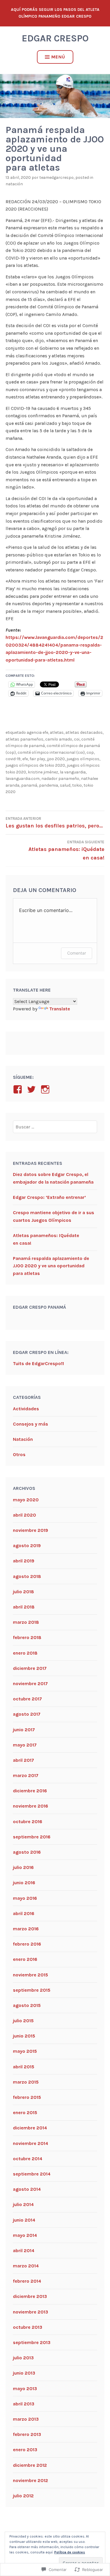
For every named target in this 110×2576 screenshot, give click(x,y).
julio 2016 (23, 1867)
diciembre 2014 (30, 2128)
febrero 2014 (27, 2281)
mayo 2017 (25, 1745)
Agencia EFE (37, 732)
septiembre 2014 (32, 2174)
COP (90, 752)
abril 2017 (23, 1760)
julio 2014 (23, 2204)
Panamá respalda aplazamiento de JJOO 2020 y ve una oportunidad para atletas (51, 1266)
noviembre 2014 (31, 2143)
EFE (25, 759)
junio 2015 (24, 2036)
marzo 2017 (26, 1775)
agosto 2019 (27, 1546)
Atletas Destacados (84, 732)
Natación (14, 184)
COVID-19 (13, 759)
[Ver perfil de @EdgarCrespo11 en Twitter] (32, 1089)
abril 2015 (24, 2067)
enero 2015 (25, 2113)
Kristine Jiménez (43, 772)
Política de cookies (70, 2552)
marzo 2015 (26, 2082)
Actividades (26, 1409)
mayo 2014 (25, 2235)
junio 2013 (24, 2373)
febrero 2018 (27, 1637)
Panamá (29, 785)
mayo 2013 (25, 2389)
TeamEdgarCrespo (56, 177)
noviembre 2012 (31, 2480)
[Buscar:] (55, 1127)
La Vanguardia (73, 772)
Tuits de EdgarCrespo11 (38, 1363)
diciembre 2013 (30, 2296)
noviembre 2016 (31, 1806)
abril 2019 (24, 1561)
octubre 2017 (27, 1699)
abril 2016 (24, 1913)
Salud (65, 785)
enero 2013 (25, 2450)
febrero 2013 (27, 2434)
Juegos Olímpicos (83, 759)
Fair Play (37, 759)
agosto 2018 (27, 1576)
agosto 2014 (27, 2189)
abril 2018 (24, 1607)
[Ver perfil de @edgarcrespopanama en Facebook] (19, 1089)
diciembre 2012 (30, 2465)
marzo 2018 (26, 1622)
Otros (19, 1454)
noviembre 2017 (30, 1684)
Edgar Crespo (55, 38)
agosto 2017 (27, 1714)
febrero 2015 (27, 2097)
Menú (58, 57)
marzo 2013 (26, 2419)
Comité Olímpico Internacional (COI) (51, 752)
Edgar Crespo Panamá (39, 1307)
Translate (60, 1009)
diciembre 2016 (30, 1791)
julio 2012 (23, 2496)
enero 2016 (25, 1959)
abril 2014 (24, 2251)
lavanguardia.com (23, 779)
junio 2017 (24, 1730)
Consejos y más (31, 1424)
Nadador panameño (60, 779)
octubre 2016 (28, 1822)
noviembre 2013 (31, 2312)
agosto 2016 (27, 1852)
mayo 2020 (26, 1500)
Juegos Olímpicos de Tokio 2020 (35, 765)
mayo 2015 (25, 2051)
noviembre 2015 (31, 1975)
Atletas (57, 732)
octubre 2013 (28, 2327)
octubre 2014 (28, 2159)
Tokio (77, 785)
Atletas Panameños (24, 739)
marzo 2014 (26, 2266)
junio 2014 (24, 2220)
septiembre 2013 (32, 2342)
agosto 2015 (27, 2005)
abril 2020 (24, 1515)
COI (77, 739)
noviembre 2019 (31, 1530)
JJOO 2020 (56, 759)
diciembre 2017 (30, 1668)
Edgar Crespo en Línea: (41, 1352)
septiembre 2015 (32, 1990)
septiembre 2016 (32, 1837)
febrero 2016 (27, 1944)
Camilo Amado (59, 739)
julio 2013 (23, 2358)
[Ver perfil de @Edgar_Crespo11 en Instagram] (46, 1089)
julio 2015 (23, 2021)
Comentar (77, 953)
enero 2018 (25, 1653)
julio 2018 (23, 1592)
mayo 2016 (25, 1898)
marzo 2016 (26, 1929)
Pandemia (49, 785)
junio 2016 (24, 1883)
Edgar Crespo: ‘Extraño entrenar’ (49, 1197)
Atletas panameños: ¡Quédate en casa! (66, 850)
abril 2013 (24, 2404)
